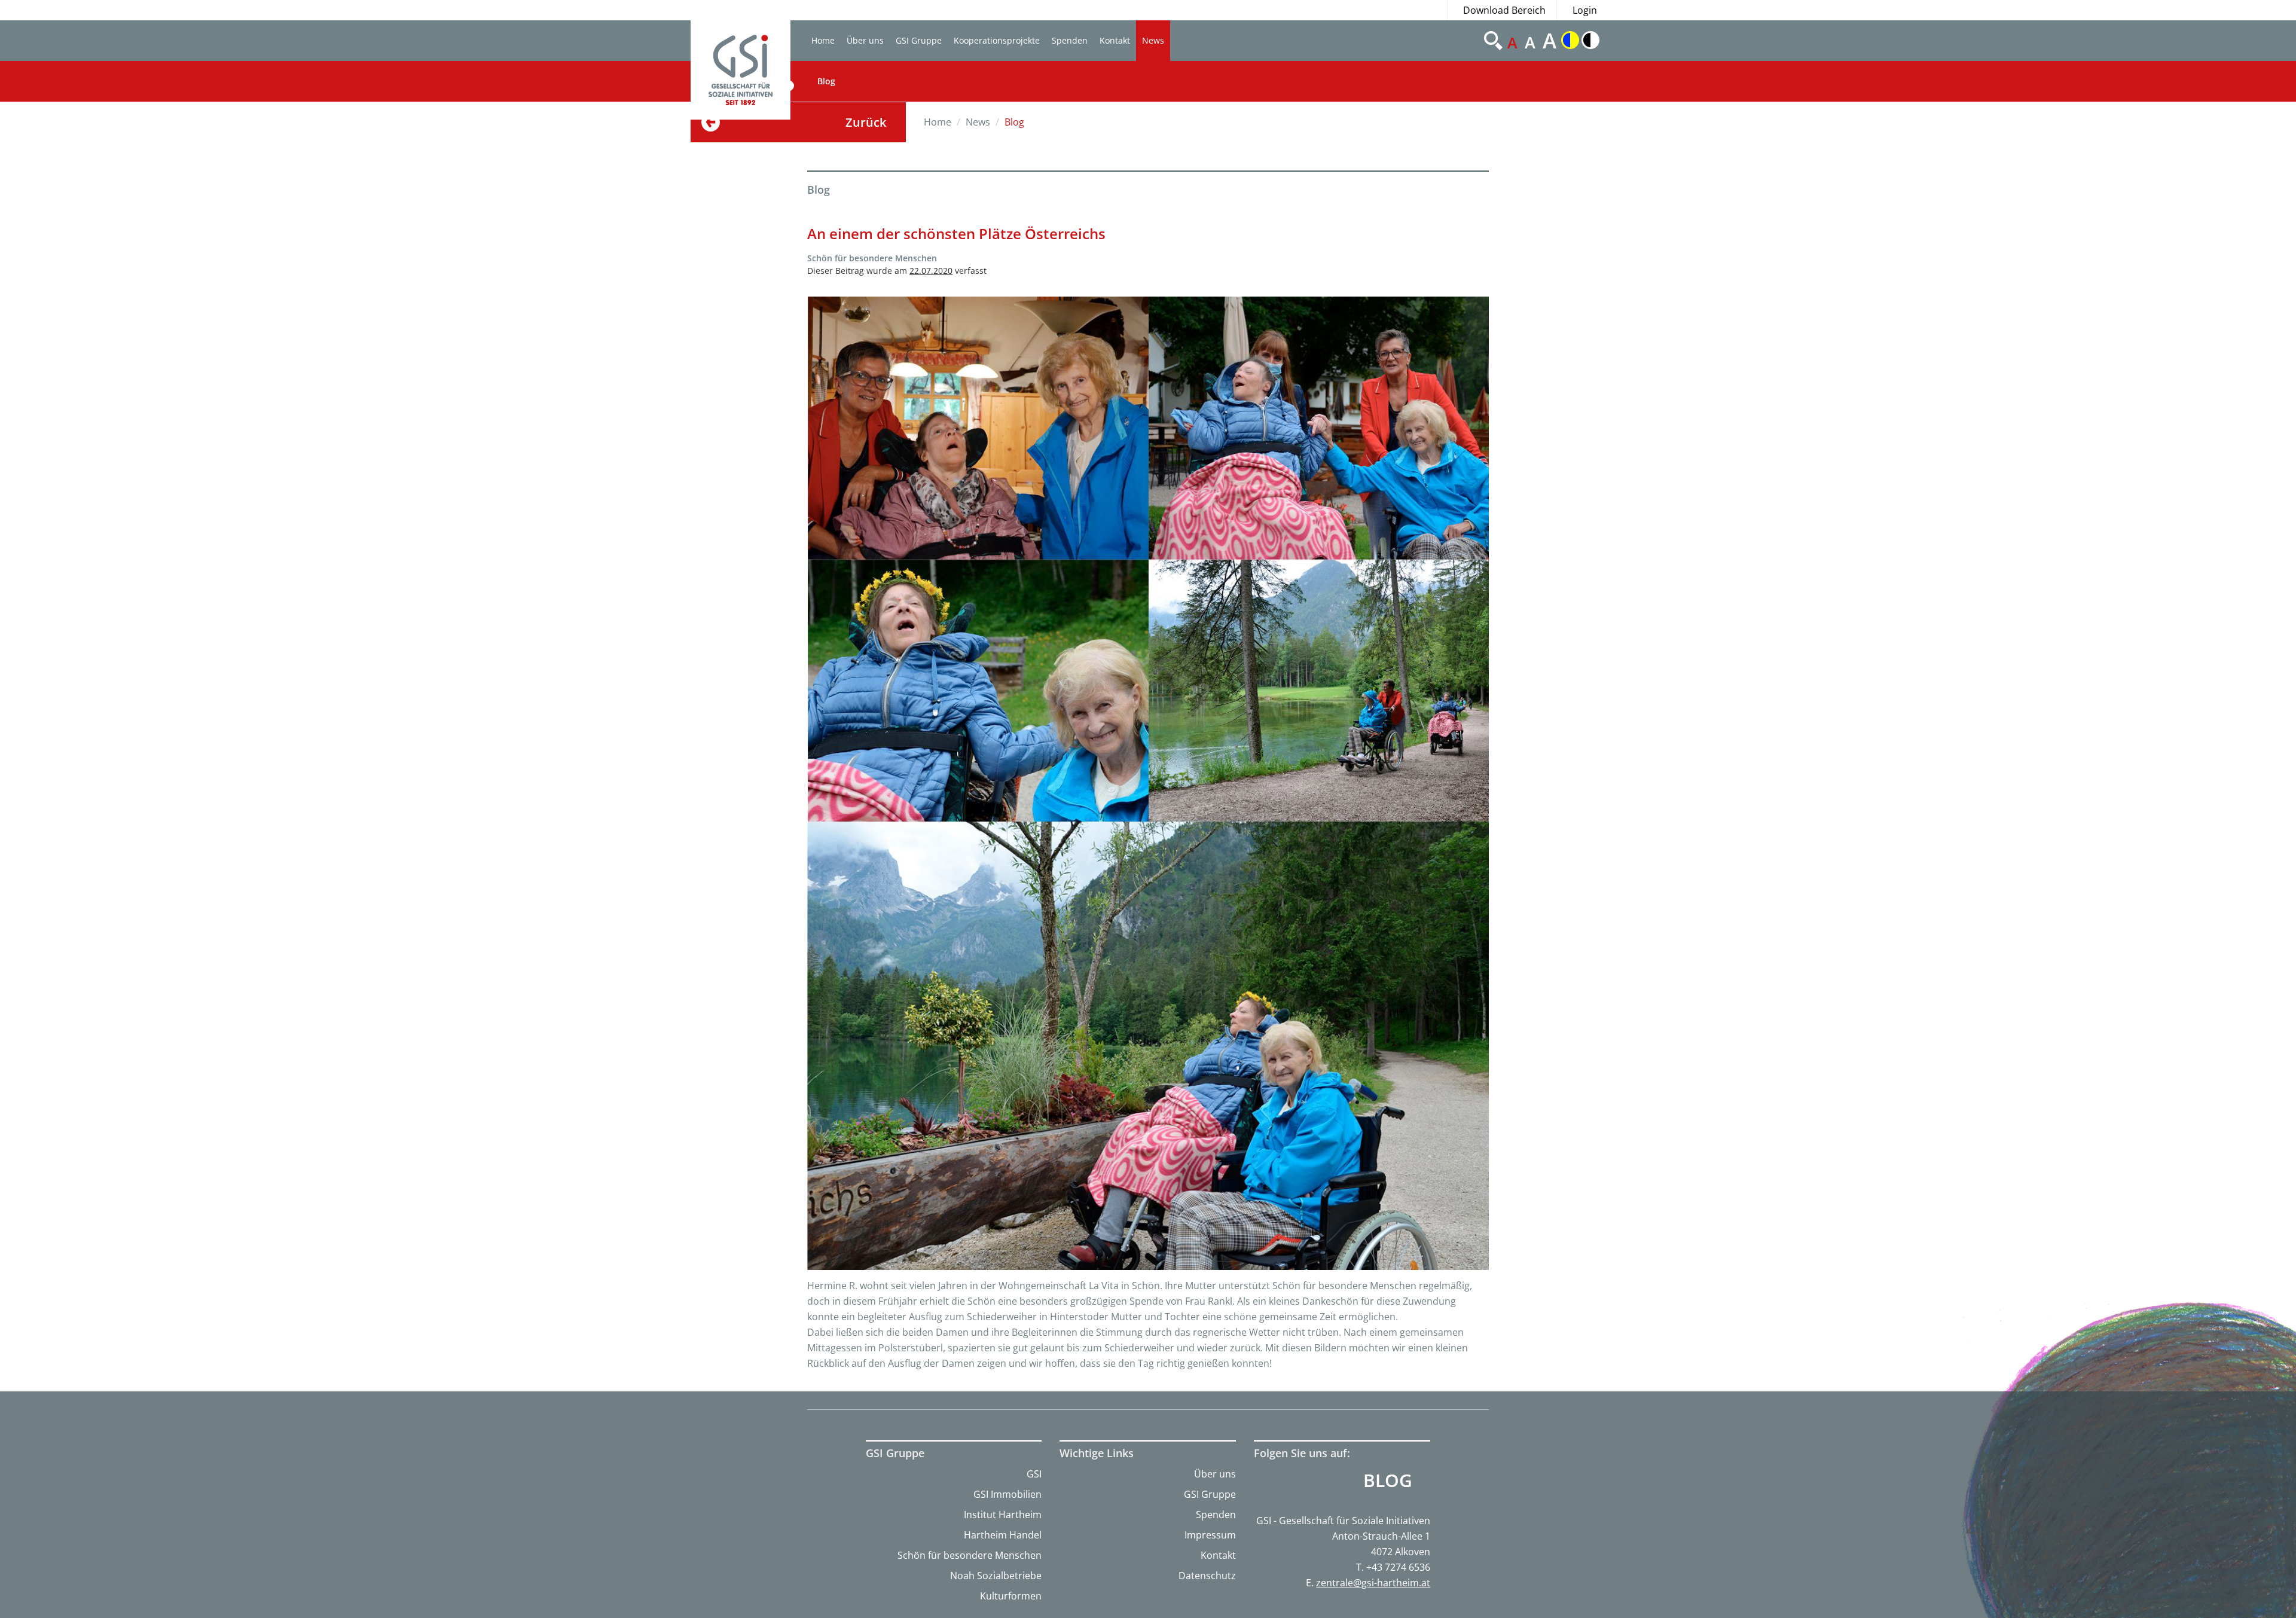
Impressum (1210, 1535)
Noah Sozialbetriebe (996, 1576)
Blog (826, 81)
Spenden (1070, 40)
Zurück (866, 122)
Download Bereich (1504, 10)
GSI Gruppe (919, 40)
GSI (1034, 1474)
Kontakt (1115, 40)
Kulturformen (1011, 1596)
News (1153, 40)
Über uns (865, 40)
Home (823, 40)
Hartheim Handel (1003, 1535)
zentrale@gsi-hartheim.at (1373, 1583)
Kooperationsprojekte (997, 40)
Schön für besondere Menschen (970, 1555)
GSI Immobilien (1007, 1494)
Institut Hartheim (1003, 1515)
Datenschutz (1207, 1576)
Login (1585, 10)
